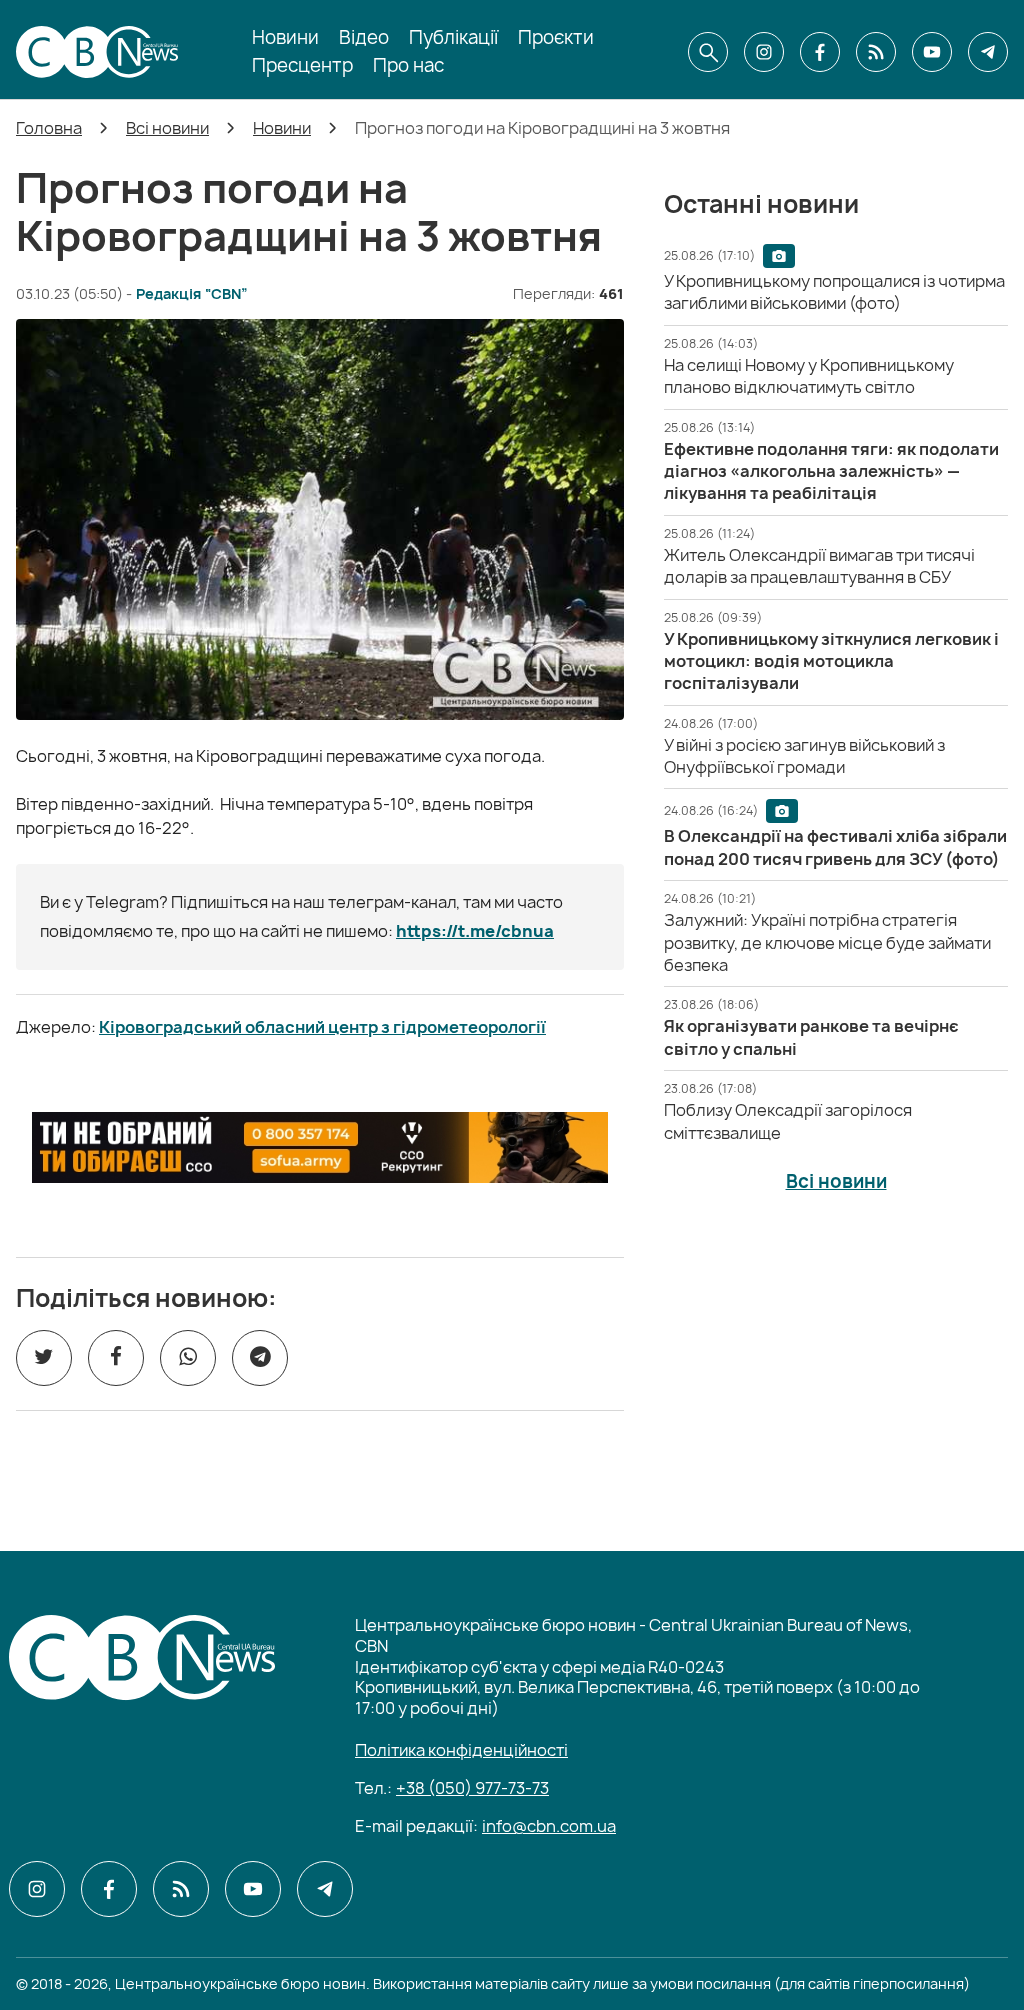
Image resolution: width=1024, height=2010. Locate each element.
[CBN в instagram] (764, 52)
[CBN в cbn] (876, 52)
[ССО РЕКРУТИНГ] (320, 1148)
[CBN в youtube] (932, 52)
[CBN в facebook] (820, 52)
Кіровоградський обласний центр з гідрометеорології (322, 1027)
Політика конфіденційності (461, 1750)
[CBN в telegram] (988, 52)
